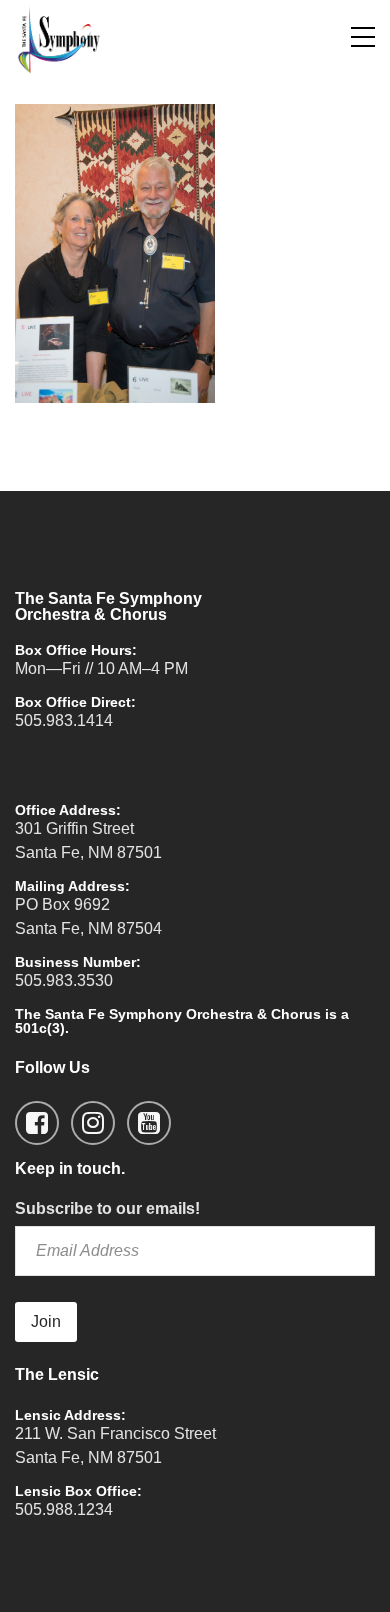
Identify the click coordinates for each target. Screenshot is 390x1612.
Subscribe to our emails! (107, 1208)
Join (46, 1321)
